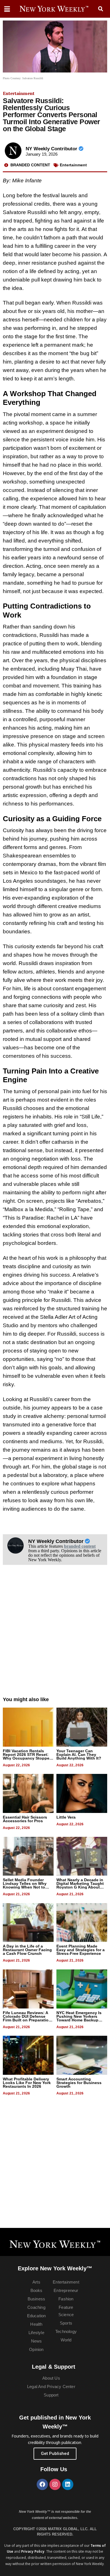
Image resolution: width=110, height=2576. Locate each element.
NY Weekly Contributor (52, 149)
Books (37, 2290)
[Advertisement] (55, 1637)
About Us (51, 2378)
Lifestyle (36, 2333)
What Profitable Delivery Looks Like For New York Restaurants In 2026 (27, 2083)
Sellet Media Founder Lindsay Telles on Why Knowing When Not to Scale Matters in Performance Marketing (25, 1887)
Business (37, 2299)
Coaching (36, 2307)
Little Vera (66, 1817)
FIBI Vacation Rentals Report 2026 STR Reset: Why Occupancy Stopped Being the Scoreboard (27, 1756)
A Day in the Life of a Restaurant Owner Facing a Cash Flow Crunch (27, 1950)
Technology (66, 2331)
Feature (66, 2307)
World (66, 2340)
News (37, 2341)
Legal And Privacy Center (51, 2387)
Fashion (66, 2299)
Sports (66, 2323)
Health (36, 2324)
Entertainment (19, 93)
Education (37, 2316)
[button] (101, 9)
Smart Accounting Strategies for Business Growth (79, 2083)
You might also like (26, 1699)
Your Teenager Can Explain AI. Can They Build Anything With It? (79, 1755)
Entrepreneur (66, 2290)
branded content (80, 1546)
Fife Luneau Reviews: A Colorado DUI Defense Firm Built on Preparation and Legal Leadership (27, 2018)
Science (66, 2315)
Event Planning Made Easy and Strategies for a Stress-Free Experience (81, 1950)
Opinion (36, 2349)
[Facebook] (42, 2484)
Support (51, 2395)
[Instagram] (55, 2484)
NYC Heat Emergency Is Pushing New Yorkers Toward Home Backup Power (79, 2018)
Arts (36, 2282)
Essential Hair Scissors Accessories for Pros (25, 1819)
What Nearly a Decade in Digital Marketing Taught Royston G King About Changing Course (80, 1885)
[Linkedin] (68, 2484)
